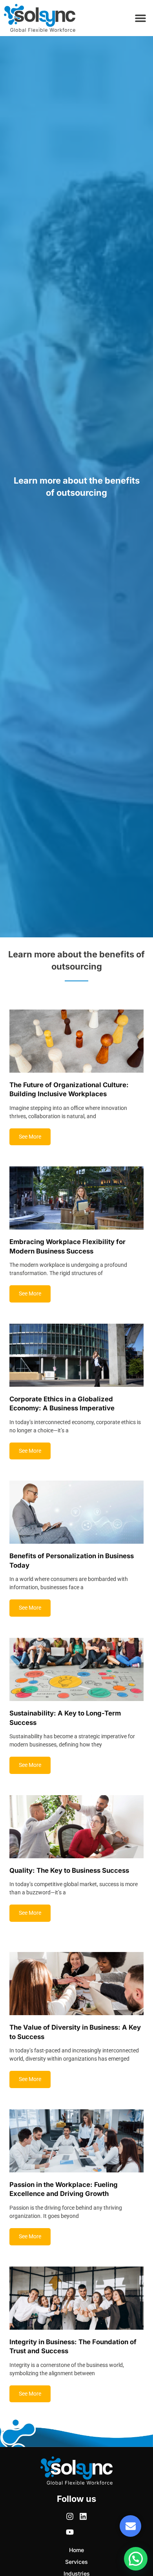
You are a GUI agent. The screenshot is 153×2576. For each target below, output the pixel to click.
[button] (140, 18)
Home (76, 2550)
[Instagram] (70, 2516)
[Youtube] (70, 2532)
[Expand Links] (130, 2526)
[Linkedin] (83, 2516)
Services (76, 2562)
